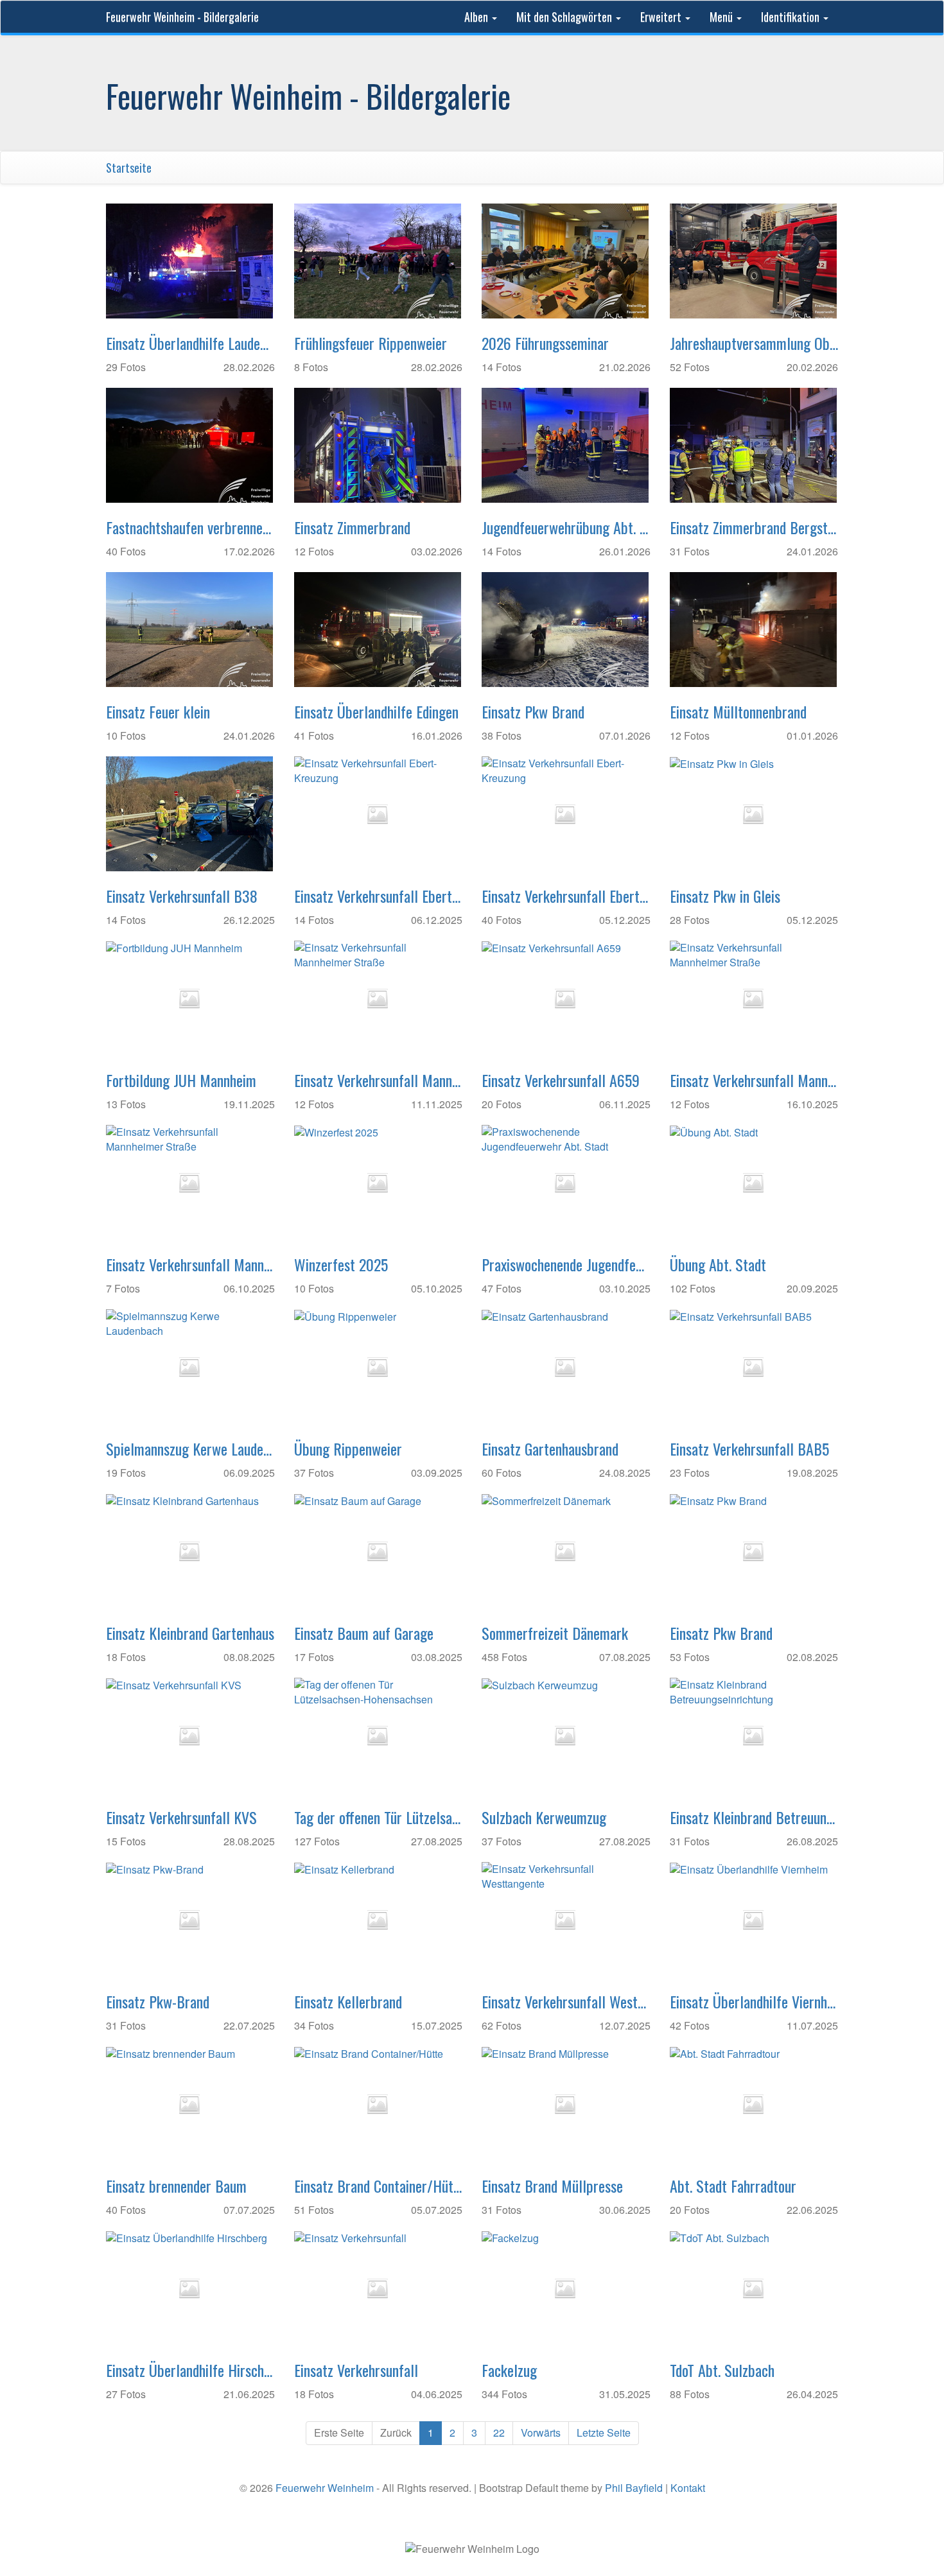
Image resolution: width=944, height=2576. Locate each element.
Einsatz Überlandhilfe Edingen (376, 711)
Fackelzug (509, 2370)
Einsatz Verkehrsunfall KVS (181, 1817)
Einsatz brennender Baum (176, 2186)
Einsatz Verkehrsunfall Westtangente (566, 2001)
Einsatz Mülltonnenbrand (738, 711)
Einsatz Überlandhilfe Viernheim (754, 2001)
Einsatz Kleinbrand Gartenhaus (190, 1633)
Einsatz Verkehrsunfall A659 (561, 1080)
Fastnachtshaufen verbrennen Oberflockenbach (190, 527)
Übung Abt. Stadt (718, 1264)
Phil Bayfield (634, 2488)
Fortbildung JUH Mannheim (181, 1080)
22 (499, 2432)
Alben (477, 17)
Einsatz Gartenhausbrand (550, 1449)
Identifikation (791, 17)
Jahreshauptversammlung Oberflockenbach (754, 343)
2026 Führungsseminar (545, 343)
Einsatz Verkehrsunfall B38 (182, 896)
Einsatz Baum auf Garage (364, 1633)
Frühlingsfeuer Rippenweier (371, 343)
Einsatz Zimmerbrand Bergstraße (754, 527)
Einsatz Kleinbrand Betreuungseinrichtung (754, 1817)
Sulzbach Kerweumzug (544, 1817)
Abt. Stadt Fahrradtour (733, 2186)
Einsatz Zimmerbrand (352, 527)
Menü (722, 17)
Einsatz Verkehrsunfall (356, 2370)
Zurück (396, 2432)
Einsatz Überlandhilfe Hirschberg (190, 2370)
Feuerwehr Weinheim (325, 2488)
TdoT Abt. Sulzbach (722, 2370)
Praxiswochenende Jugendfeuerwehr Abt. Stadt (566, 1264)
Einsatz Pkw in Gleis (725, 896)
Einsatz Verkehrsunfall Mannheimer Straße (379, 1080)
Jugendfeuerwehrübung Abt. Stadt (566, 527)
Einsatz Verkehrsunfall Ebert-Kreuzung (379, 896)
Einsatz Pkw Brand (533, 711)
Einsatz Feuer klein (158, 711)
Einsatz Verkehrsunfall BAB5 (749, 1449)
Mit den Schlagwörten (565, 17)
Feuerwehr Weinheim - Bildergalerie (182, 17)
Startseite (129, 168)
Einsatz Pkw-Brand (158, 2001)
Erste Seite (339, 2432)
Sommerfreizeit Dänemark (555, 1633)
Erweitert (662, 17)
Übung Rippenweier (348, 1449)
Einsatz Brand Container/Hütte (379, 2186)
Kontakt (688, 2488)
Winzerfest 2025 (341, 1264)
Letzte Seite (604, 2432)
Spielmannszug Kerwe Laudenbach (190, 1449)
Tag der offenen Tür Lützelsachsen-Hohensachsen (379, 1817)
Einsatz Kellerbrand (348, 2001)
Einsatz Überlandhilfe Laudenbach (190, 343)
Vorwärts (541, 2432)
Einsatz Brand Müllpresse (552, 2186)
